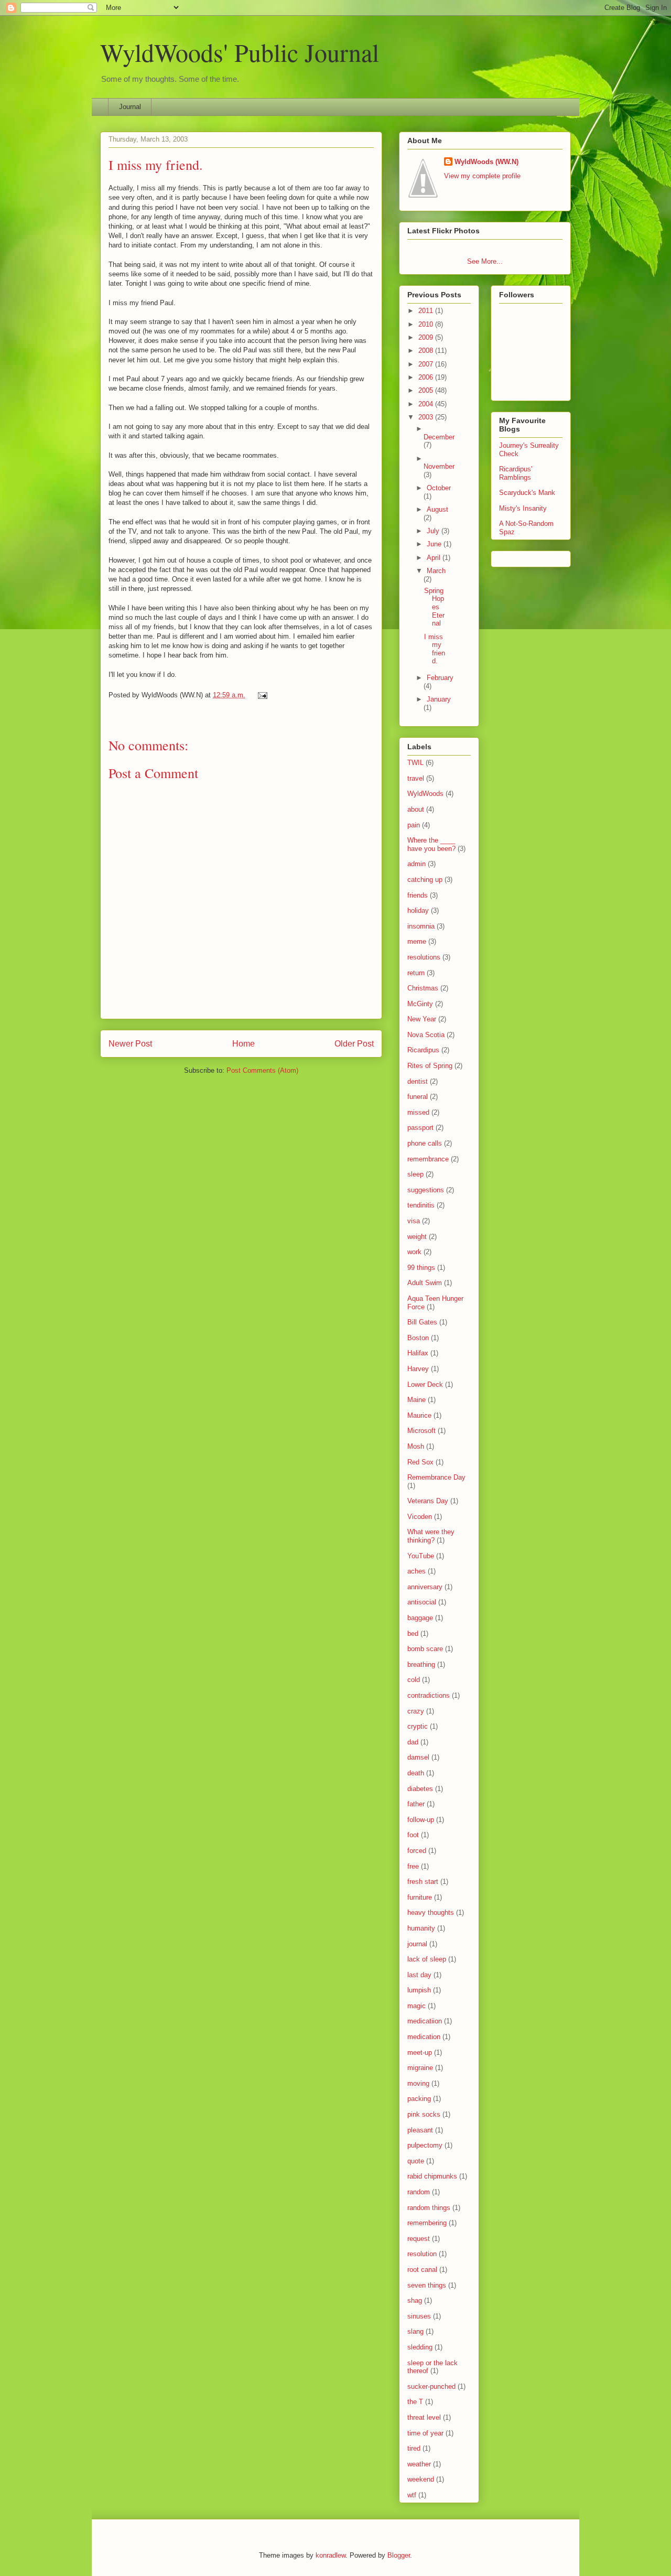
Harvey (418, 1369)
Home (243, 1044)
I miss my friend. (156, 165)
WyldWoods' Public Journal (240, 52)
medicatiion (425, 2021)
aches (416, 1571)
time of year (425, 2433)
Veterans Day (428, 1501)
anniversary (425, 1587)
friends (418, 895)
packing (419, 2099)
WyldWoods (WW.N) (486, 162)
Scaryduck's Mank (527, 493)
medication (424, 2037)
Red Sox (420, 1462)
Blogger (399, 2555)
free (413, 1866)
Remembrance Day (436, 1477)
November (439, 466)
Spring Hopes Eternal (434, 607)
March (436, 571)
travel (416, 778)
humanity (421, 1928)
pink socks (424, 2114)
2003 (427, 417)
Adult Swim (425, 1283)
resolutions (424, 957)
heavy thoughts (431, 1912)
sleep (415, 1174)
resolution (422, 2254)
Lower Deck (425, 1384)
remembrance (428, 1159)
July (434, 531)
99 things (421, 1268)
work (414, 1252)
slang (415, 2331)
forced (417, 1851)
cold (414, 1680)
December (439, 437)
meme (417, 941)
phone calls (425, 1143)
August (437, 509)
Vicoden (420, 1517)
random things (429, 2208)
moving (418, 2083)
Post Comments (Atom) (262, 1070)
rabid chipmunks (432, 2176)
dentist (418, 1081)
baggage (420, 1618)
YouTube (421, 1556)
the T (415, 2402)
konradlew (331, 2555)
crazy (416, 1711)
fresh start (423, 1882)
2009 (427, 337)
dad (413, 1742)
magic (416, 2006)
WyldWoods (425, 794)
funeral (418, 1097)
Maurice (419, 1415)
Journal (130, 107)
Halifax (418, 1353)
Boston (418, 1338)
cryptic (418, 1726)
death (416, 1773)
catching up (425, 880)
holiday (418, 910)
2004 (427, 404)
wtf (412, 2495)
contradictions (429, 1695)
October (439, 488)
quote (416, 2161)
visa (414, 1221)
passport (420, 1128)
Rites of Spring (430, 1066)
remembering (427, 2223)
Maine (416, 1400)
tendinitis (421, 1205)
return (416, 973)
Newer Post (130, 1044)
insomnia (421, 926)
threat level (424, 2417)
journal (417, 1944)
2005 (427, 390)
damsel (418, 1757)
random (419, 2192)
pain (414, 825)
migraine (420, 2068)
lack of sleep (427, 1959)
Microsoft (421, 1431)
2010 (427, 324)
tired (414, 2448)
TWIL (415, 763)
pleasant (420, 2130)
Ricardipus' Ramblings (516, 473)
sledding (420, 2347)
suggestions (426, 1190)
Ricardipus (423, 1050)
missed (418, 1112)
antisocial (422, 1602)
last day (419, 1975)
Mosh (416, 1446)
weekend (421, 2479)
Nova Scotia (426, 1035)
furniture (420, 1897)
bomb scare (425, 1649)
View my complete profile (482, 176)
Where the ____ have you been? (431, 844)
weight (417, 1237)
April (435, 558)
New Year (422, 1019)
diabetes (420, 1789)
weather (419, 2464)
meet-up (420, 2052)
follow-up (421, 1820)
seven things (427, 2285)
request (419, 2239)
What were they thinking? (431, 1536)
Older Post (354, 1044)
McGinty (420, 1004)
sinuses (419, 2316)
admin (416, 864)
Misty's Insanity (523, 508)
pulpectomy (425, 2145)
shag (415, 2300)
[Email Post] (261, 695)
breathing (421, 1664)
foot (413, 1835)
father (416, 1804)
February (440, 678)
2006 (427, 377)
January (439, 699)
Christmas (423, 988)
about (416, 809)
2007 (427, 364)
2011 (427, 311)
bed (413, 1634)
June (435, 544)
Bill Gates (422, 1322)
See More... (485, 261)
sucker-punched (431, 2386)
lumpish (419, 1990)
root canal (422, 2270)
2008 (427, 351)
